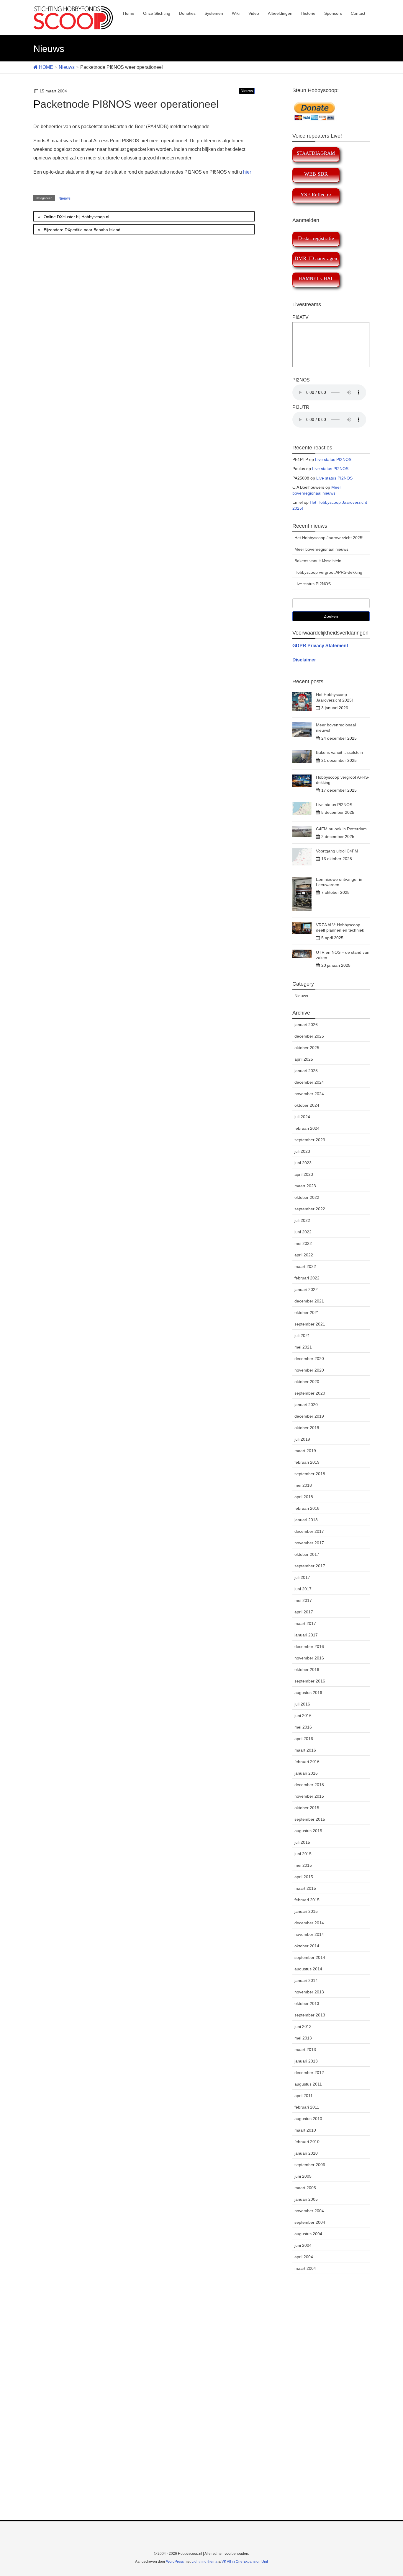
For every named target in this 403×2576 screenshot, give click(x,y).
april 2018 (304, 1497)
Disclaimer (304, 660)
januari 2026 (306, 1025)
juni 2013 (303, 2026)
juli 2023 (302, 1151)
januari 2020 (306, 1405)
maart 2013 (305, 2050)
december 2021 (309, 1301)
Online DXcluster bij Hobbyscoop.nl (76, 217)
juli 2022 (302, 1220)
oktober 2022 (307, 1197)
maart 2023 (305, 1186)
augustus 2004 (308, 2234)
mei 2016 (303, 1727)
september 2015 (310, 1819)
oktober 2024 (307, 1105)
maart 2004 (305, 2268)
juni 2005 (303, 2176)
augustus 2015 (308, 1831)
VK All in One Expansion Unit (245, 2562)
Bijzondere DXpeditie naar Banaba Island (82, 230)
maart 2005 (305, 2188)
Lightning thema (204, 2562)
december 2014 (309, 1923)
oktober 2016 (307, 1669)
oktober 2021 (307, 1313)
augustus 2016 (308, 1693)
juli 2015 (302, 1842)
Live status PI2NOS (333, 459)
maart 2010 (305, 2130)
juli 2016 (302, 1704)
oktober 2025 (307, 1048)
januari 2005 (306, 2199)
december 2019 (309, 1416)
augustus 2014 (308, 1969)
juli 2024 (302, 1117)
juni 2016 (303, 1716)
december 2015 (309, 1785)
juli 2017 (302, 1577)
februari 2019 (307, 1462)
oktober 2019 (307, 1428)
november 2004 (309, 2211)
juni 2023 (303, 1163)
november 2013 (309, 1992)
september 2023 (310, 1140)
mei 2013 (303, 2038)
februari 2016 (307, 1762)
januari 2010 (306, 2153)
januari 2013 (306, 2061)
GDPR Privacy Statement (320, 646)
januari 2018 (306, 1520)
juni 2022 (303, 1232)
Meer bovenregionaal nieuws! (322, 549)
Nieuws (247, 91)
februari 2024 (307, 1128)
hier (247, 172)
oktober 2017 (307, 1554)
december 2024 (309, 1082)
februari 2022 (307, 1278)
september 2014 (310, 1957)
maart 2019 (305, 1451)
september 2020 (310, 1393)
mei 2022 (303, 1243)
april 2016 (304, 1739)
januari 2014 (306, 1980)
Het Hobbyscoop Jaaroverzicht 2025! (329, 538)
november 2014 (309, 1934)
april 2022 (304, 1255)
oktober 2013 (307, 2003)
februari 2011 (307, 2107)
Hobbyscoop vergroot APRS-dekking (328, 572)
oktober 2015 (307, 1808)
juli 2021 (302, 1336)
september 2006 (310, 2165)
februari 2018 (307, 1508)
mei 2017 (303, 1600)
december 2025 (309, 1036)
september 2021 (310, 1324)
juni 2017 (303, 1589)
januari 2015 (306, 1911)
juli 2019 (302, 1439)
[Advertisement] (201, 2404)
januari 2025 (306, 1071)
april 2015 (304, 1877)
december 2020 (309, 1359)
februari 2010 (307, 2142)
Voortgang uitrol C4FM (337, 851)
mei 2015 (303, 1865)
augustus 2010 (308, 2119)
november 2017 (309, 1543)
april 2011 (304, 2096)
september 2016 (310, 1681)
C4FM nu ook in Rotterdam (341, 829)
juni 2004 (303, 2245)
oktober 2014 (307, 1946)
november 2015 (309, 1796)
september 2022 (310, 1209)
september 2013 (310, 2015)
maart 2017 (305, 1623)
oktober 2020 (307, 1382)
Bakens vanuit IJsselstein (318, 561)
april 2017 (304, 1612)
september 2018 (310, 1474)
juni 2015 (303, 1854)
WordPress (175, 2562)
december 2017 (309, 1531)
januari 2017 (306, 1635)
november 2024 (309, 1094)
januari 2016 (306, 1773)
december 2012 (309, 2073)
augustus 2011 (308, 2084)
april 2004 (304, 2257)
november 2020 (309, 1370)
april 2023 (304, 1174)
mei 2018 (303, 1485)
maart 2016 (305, 1750)
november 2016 (309, 1658)
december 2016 (309, 1646)
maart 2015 (305, 1888)
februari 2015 (307, 1900)
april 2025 (304, 1059)
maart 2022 (305, 1266)
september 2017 (310, 1566)
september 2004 (310, 2222)
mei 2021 (303, 1347)
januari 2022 (306, 1289)
